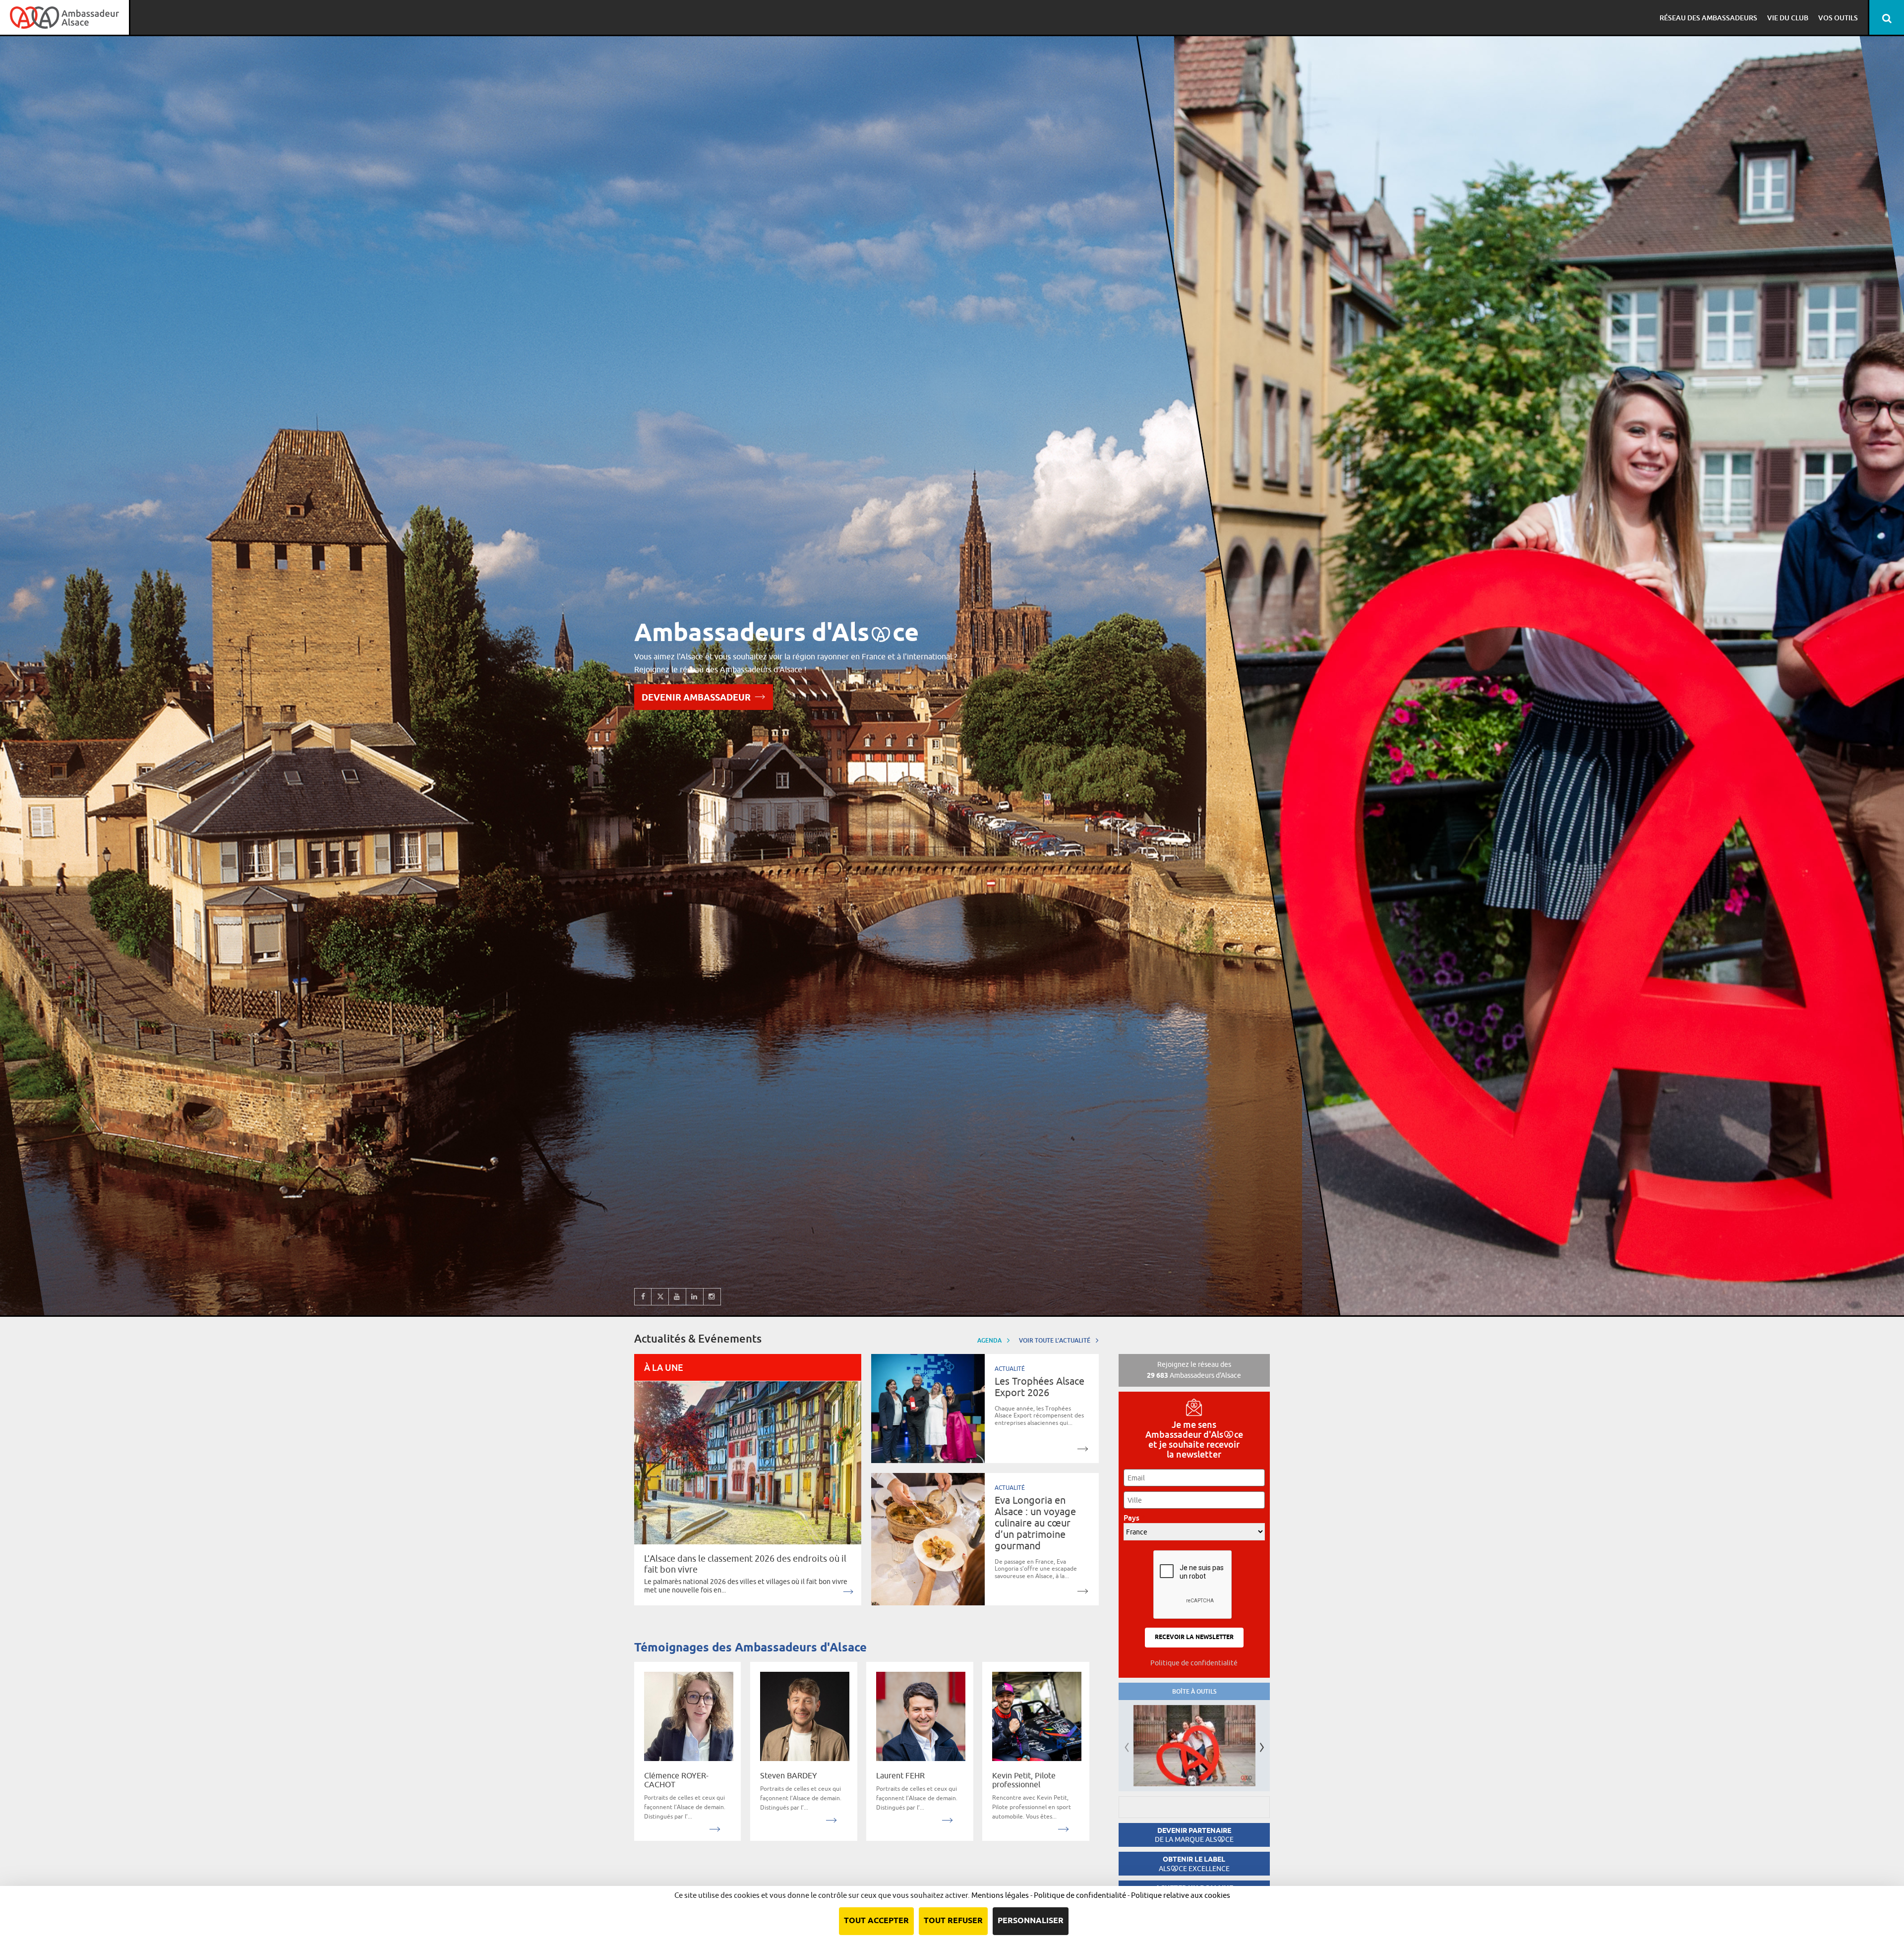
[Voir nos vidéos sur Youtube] (678, 1297)
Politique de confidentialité (1194, 1663)
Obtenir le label (1194, 1864)
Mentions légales (1000, 1895)
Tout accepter (876, 1921)
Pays (1134, 1518)
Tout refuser (953, 1921)
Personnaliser (1031, 1921)
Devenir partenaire (1194, 1835)
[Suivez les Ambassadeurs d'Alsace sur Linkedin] (695, 1297)
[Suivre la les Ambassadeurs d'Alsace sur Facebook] (643, 1297)
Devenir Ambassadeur (696, 698)
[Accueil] (64, 17)
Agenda (990, 1340)
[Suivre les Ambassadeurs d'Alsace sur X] (660, 1297)
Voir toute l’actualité (1055, 1340)
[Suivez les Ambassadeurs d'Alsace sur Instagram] (712, 1297)
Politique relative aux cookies (1181, 1895)
